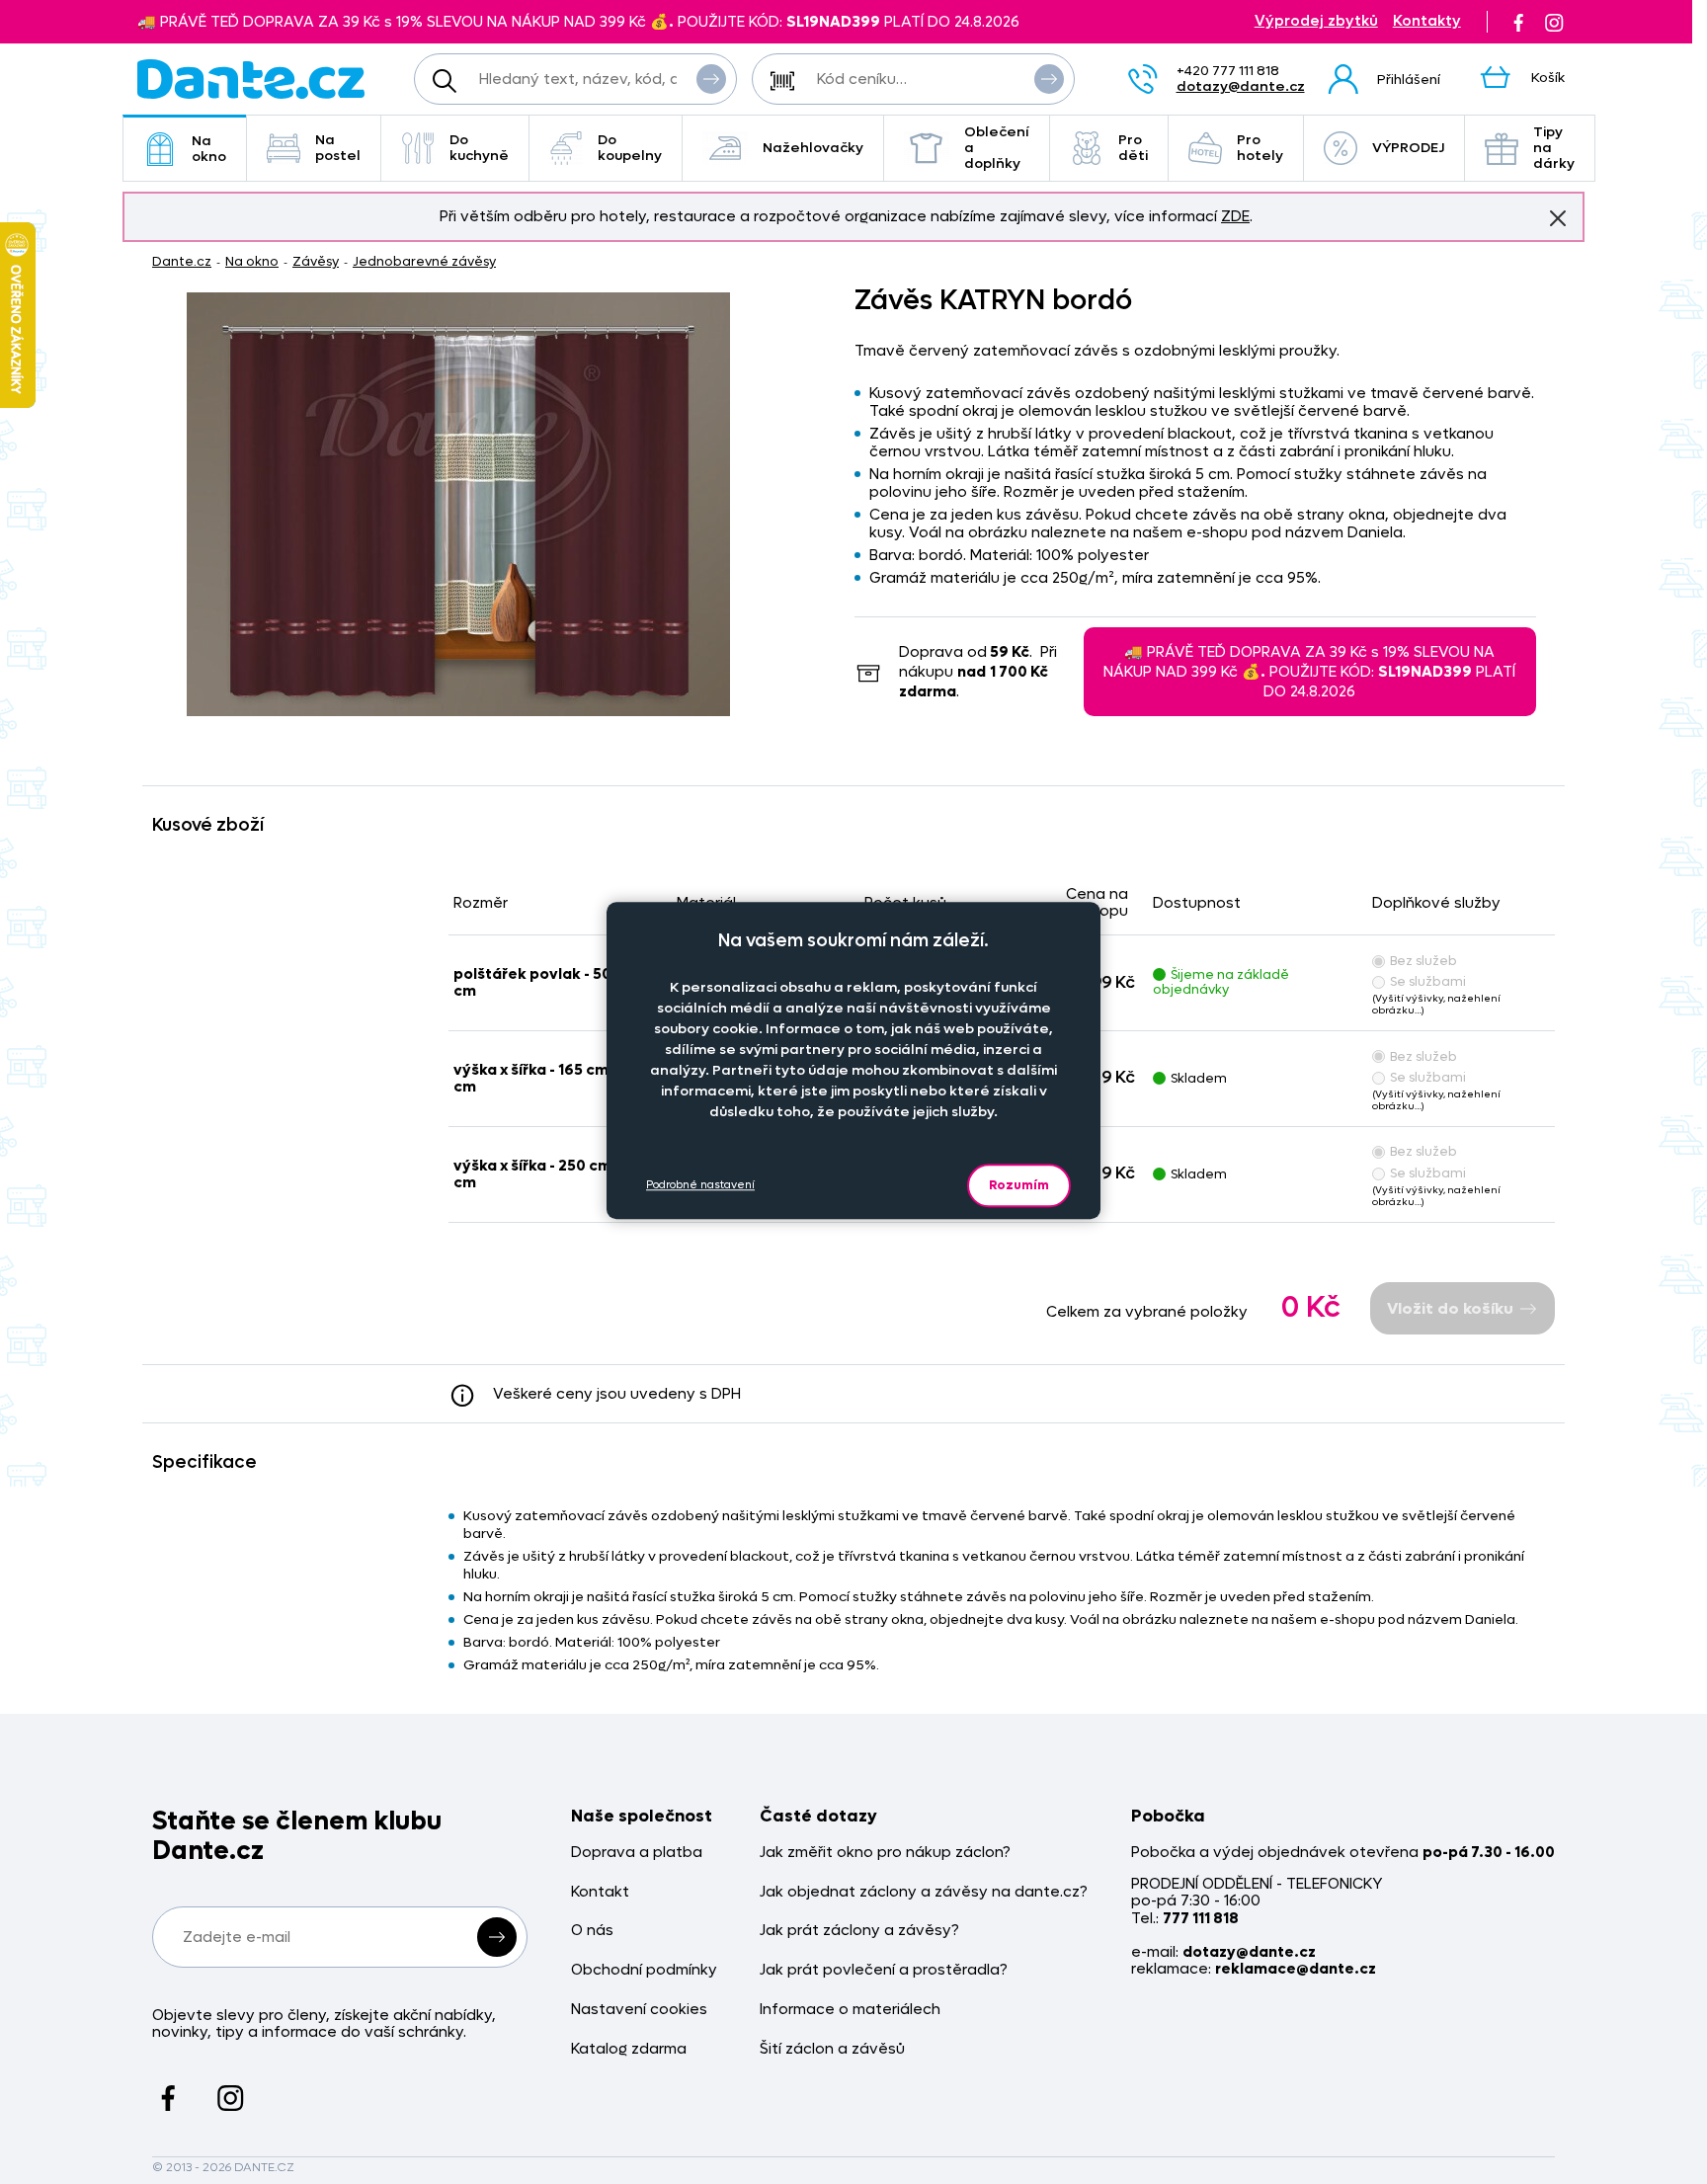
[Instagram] (1554, 22)
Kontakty (1427, 21)
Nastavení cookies (639, 2010)
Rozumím (1019, 1185)
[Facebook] (1518, 22)
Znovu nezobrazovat (1558, 218)
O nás (592, 1931)
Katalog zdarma (629, 2049)
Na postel (338, 148)
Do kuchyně (479, 148)
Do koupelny (630, 148)
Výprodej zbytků (1316, 21)
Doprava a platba (637, 1853)
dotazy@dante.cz (1241, 86)
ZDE (1235, 216)
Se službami (1428, 981)
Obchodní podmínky (644, 1970)
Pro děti (1133, 148)
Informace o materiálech (850, 2010)
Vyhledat (711, 79)
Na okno (209, 149)
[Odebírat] (497, 1937)
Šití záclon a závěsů (832, 2049)
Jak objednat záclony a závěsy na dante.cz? (924, 1892)
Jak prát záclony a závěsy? (859, 1931)
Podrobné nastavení (700, 1185)
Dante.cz (182, 261)
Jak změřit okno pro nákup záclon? (885, 1853)
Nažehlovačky (813, 148)
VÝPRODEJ (1408, 148)
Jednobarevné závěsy (424, 261)
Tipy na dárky (1554, 148)
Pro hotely (1260, 148)
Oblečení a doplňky (997, 148)
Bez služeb (1423, 961)
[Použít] (1049, 79)
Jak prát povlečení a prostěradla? (884, 1970)
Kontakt (600, 1892)
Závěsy (316, 261)
